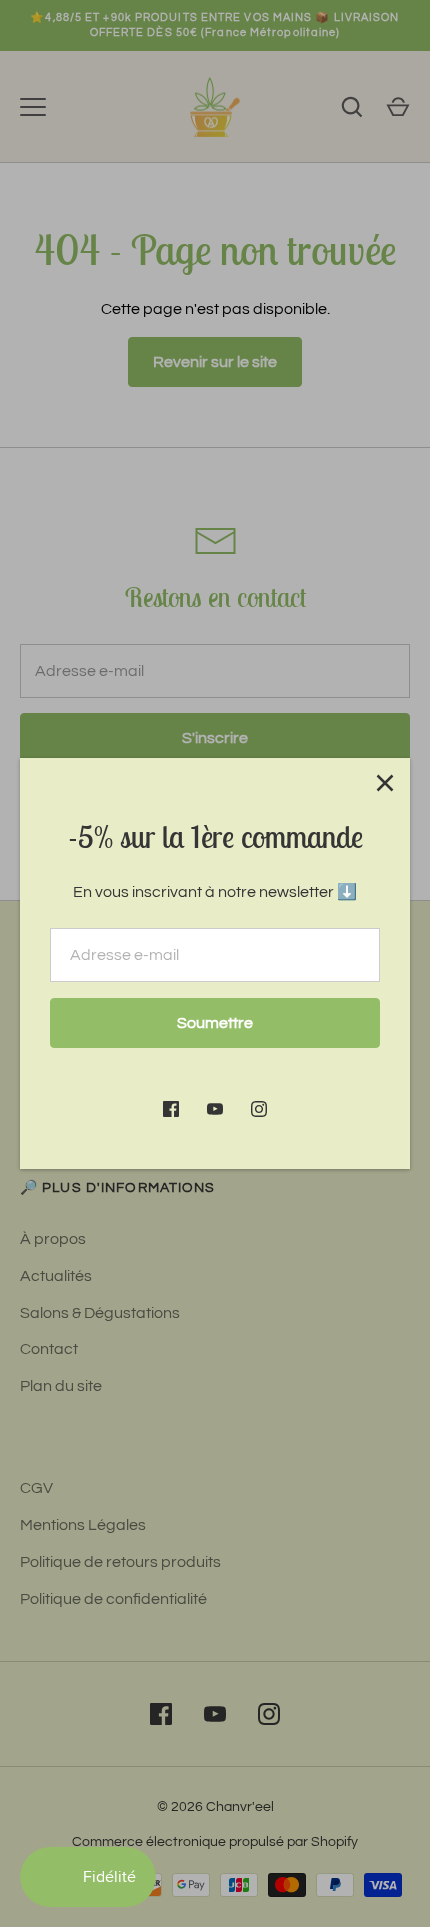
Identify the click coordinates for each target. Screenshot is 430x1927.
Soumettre (215, 1023)
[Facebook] (171, 1109)
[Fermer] (385, 783)
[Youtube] (215, 1109)
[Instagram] (259, 1109)
